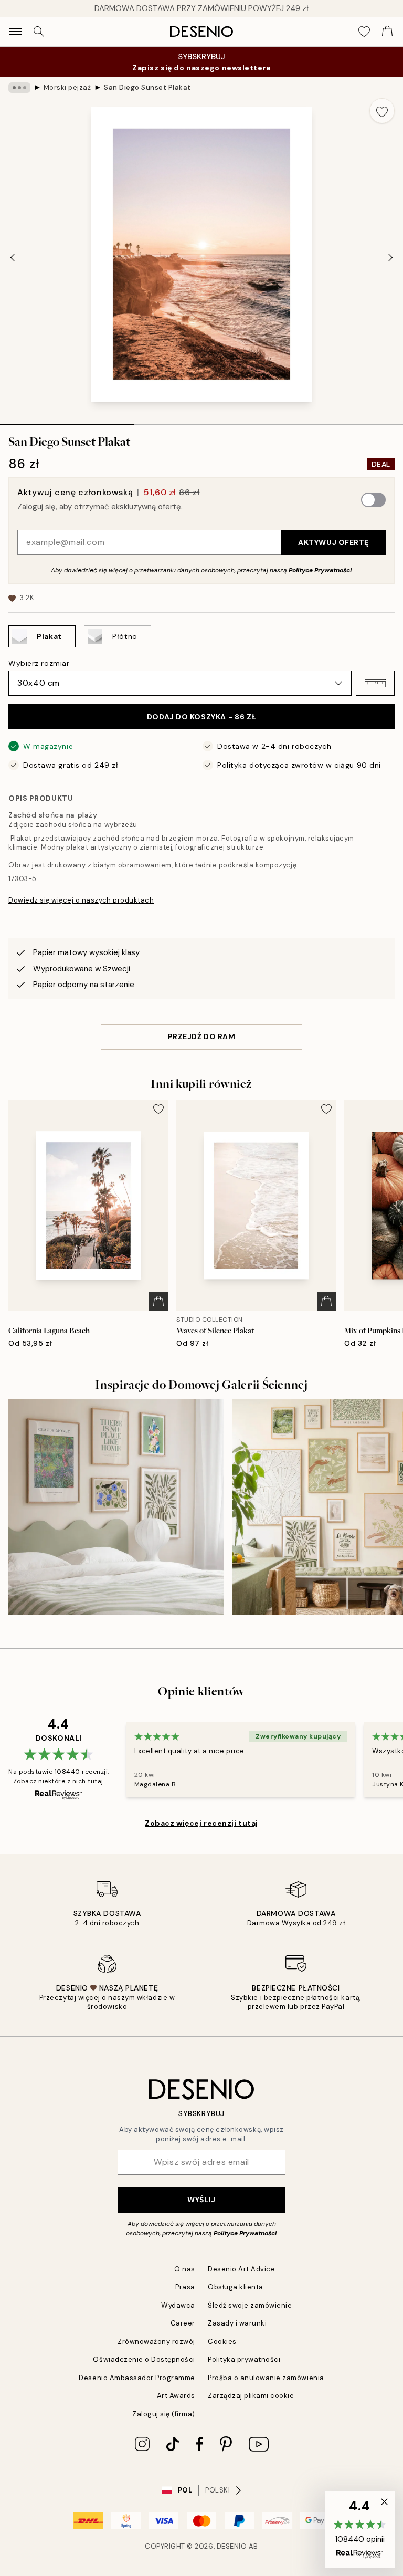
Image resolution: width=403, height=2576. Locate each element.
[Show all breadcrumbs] (19, 88)
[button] (375, 683)
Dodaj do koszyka (201, 717)
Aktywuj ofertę (333, 542)
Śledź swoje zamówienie (250, 2305)
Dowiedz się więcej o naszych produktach (81, 900)
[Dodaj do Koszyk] (158, 1301)
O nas (185, 2269)
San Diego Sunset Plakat (147, 87)
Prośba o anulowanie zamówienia (266, 2378)
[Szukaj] (39, 32)
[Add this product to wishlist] (382, 111)
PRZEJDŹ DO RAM (202, 1036)
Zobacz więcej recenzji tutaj (201, 1823)
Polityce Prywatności (320, 570)
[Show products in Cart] (387, 32)
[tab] (67, 421)
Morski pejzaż (67, 87)
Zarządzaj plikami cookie (251, 2396)
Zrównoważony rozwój (156, 2342)
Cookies (222, 2342)
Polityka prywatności (244, 2359)
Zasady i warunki (237, 2323)
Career (183, 2323)
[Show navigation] (16, 32)
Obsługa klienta (236, 2287)
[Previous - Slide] (13, 257)
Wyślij (201, 2200)
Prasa (185, 2287)
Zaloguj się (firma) (164, 2414)
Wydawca (178, 2305)
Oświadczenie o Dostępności (144, 2359)
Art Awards (176, 2396)
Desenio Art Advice (241, 2269)
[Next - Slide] (390, 257)
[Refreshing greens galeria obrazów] (116, 1507)
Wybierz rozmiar (39, 663)
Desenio (232, 2546)
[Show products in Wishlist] (364, 32)
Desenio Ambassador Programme (137, 2378)
